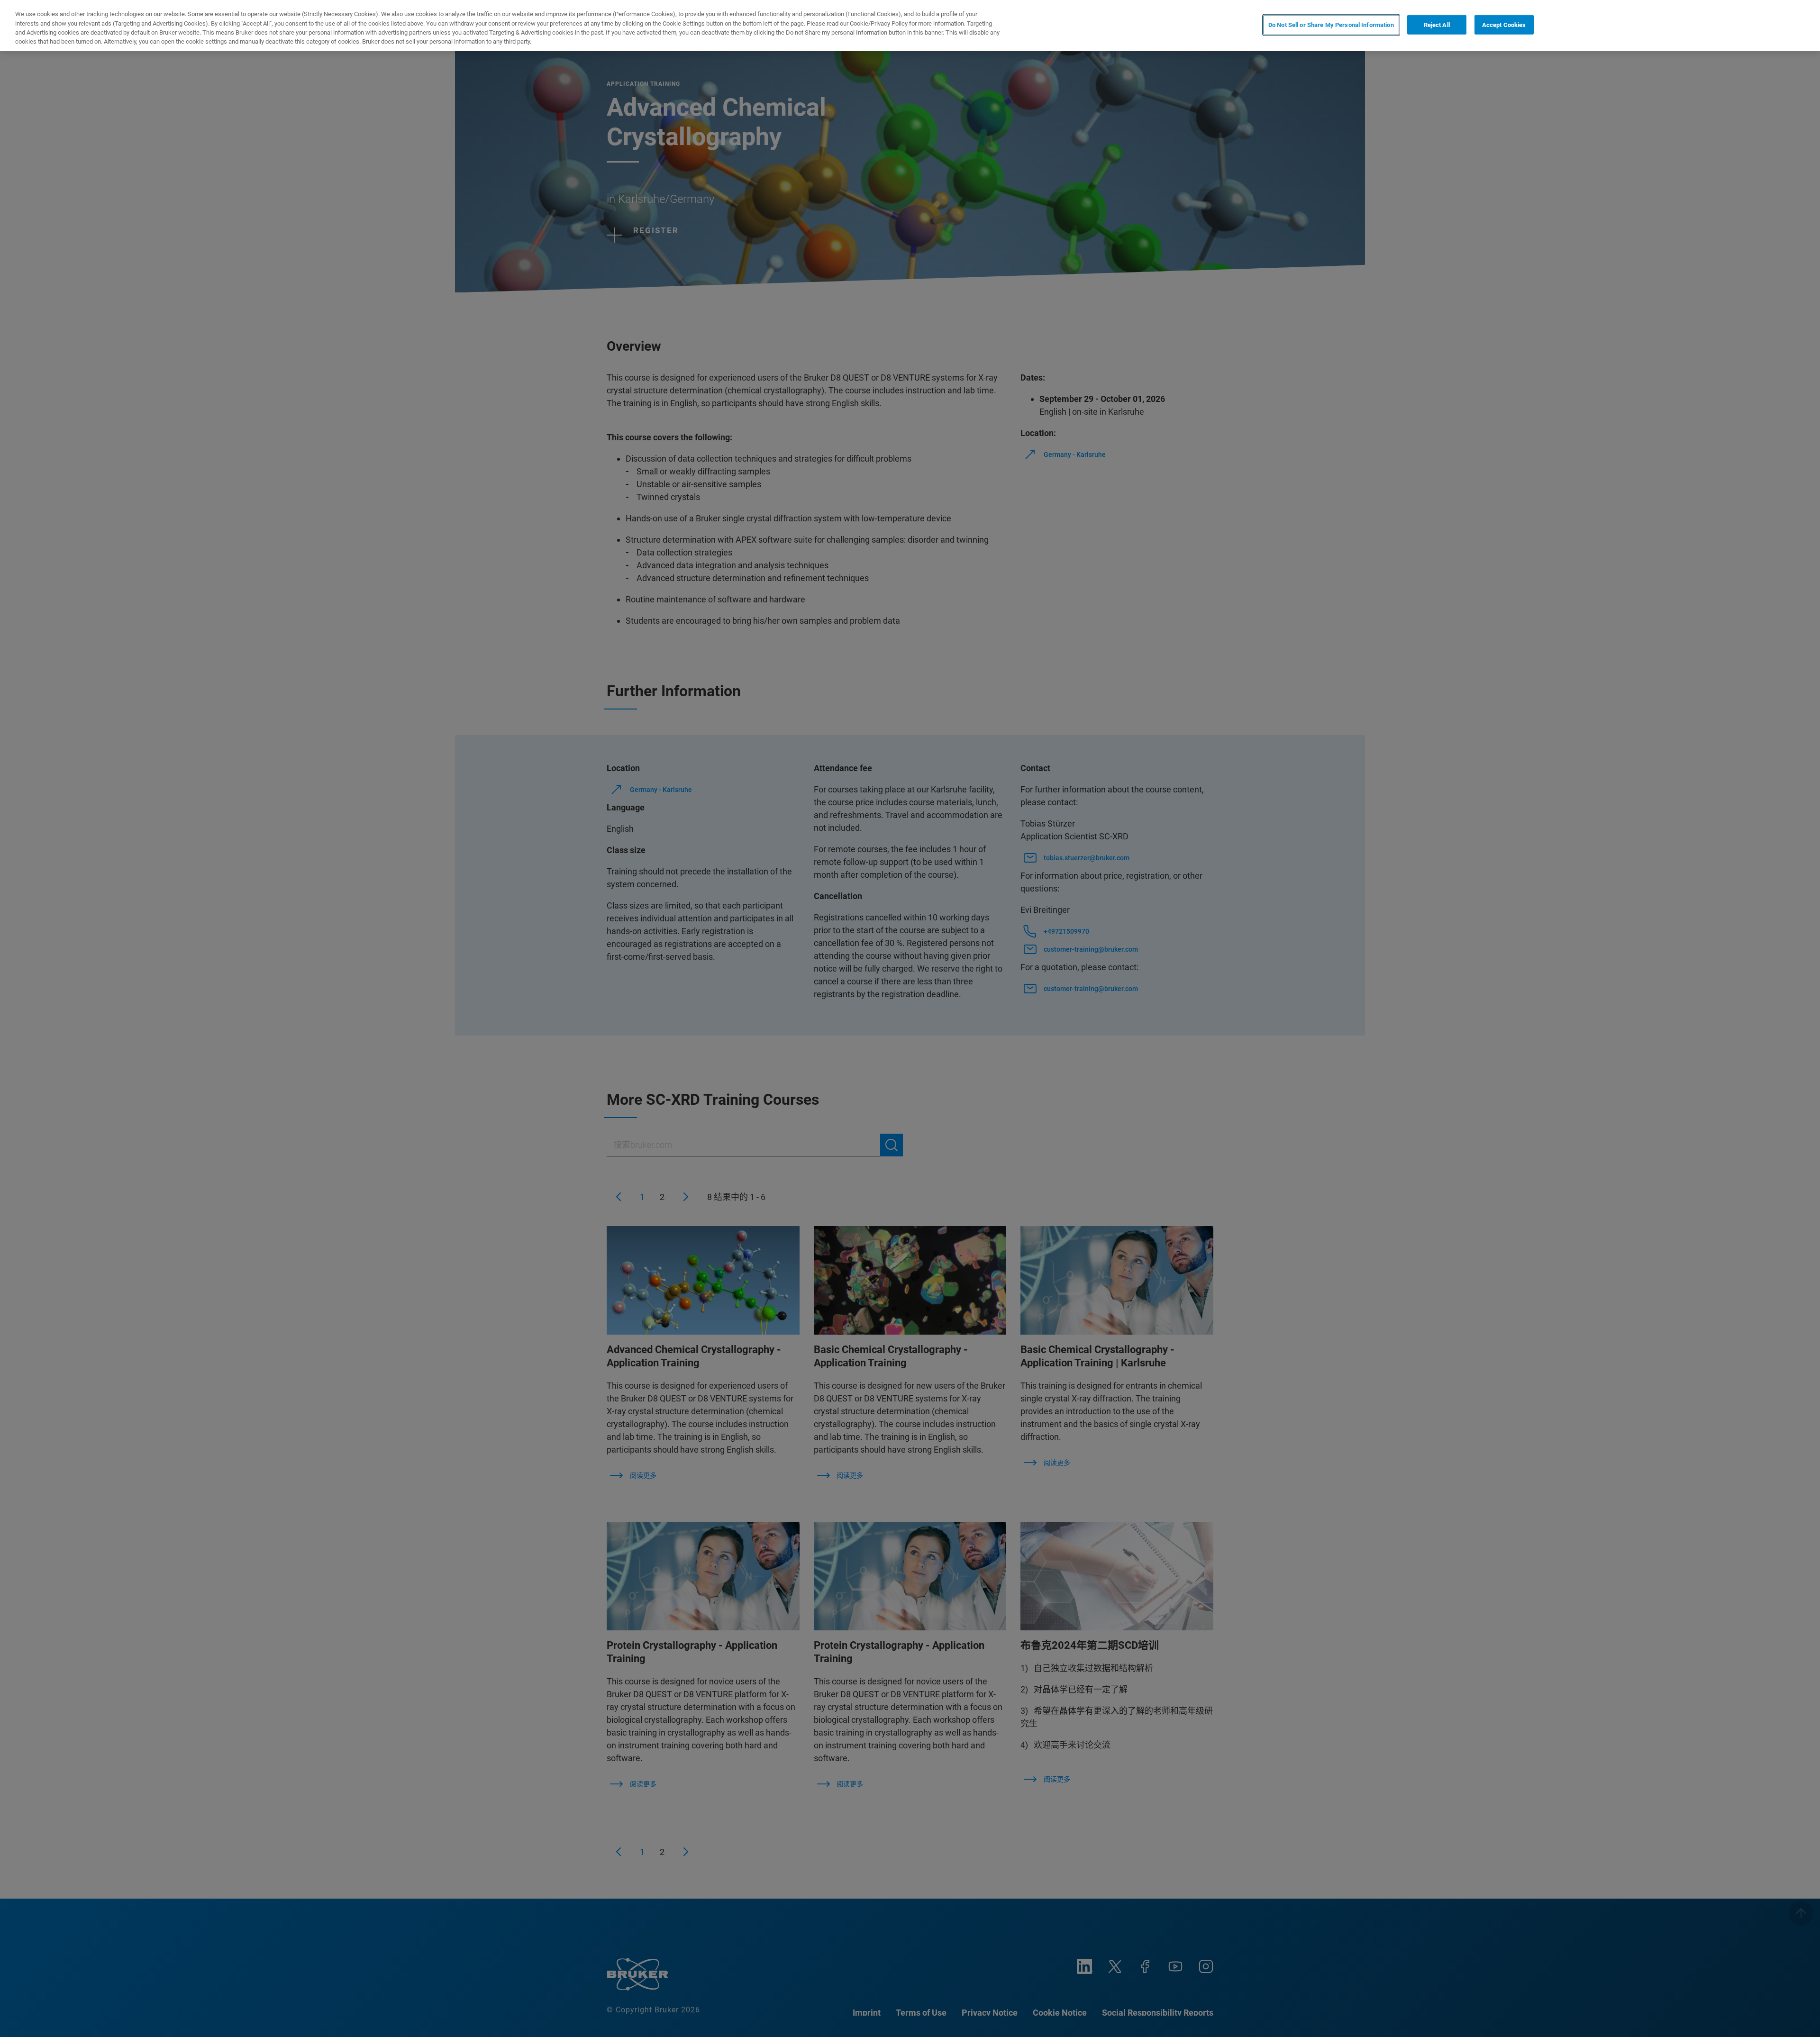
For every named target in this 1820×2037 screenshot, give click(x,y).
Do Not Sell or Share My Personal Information (1331, 25)
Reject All (1437, 25)
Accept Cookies (1504, 25)
